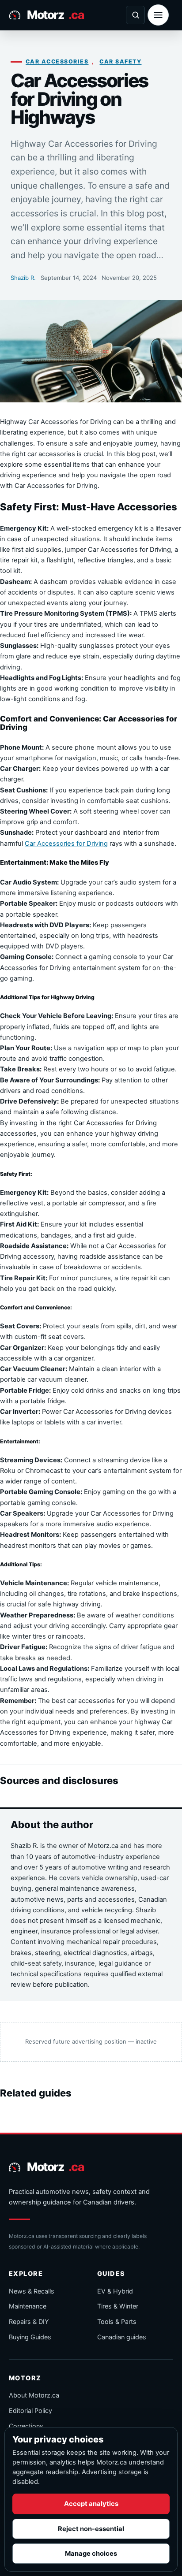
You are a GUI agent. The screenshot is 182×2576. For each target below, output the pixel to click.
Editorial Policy (30, 2411)
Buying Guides (30, 2337)
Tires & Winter (118, 2306)
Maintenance (28, 2306)
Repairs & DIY (29, 2321)
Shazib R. (23, 278)
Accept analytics (91, 2504)
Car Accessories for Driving (66, 844)
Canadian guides (122, 2337)
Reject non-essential (91, 2529)
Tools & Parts (117, 2321)
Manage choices (91, 2554)
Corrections (26, 2426)
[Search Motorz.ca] (135, 15)
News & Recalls (32, 2291)
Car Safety (120, 61)
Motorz (55, 15)
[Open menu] (158, 15)
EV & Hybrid (115, 2291)
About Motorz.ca (34, 2395)
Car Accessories (57, 61)
